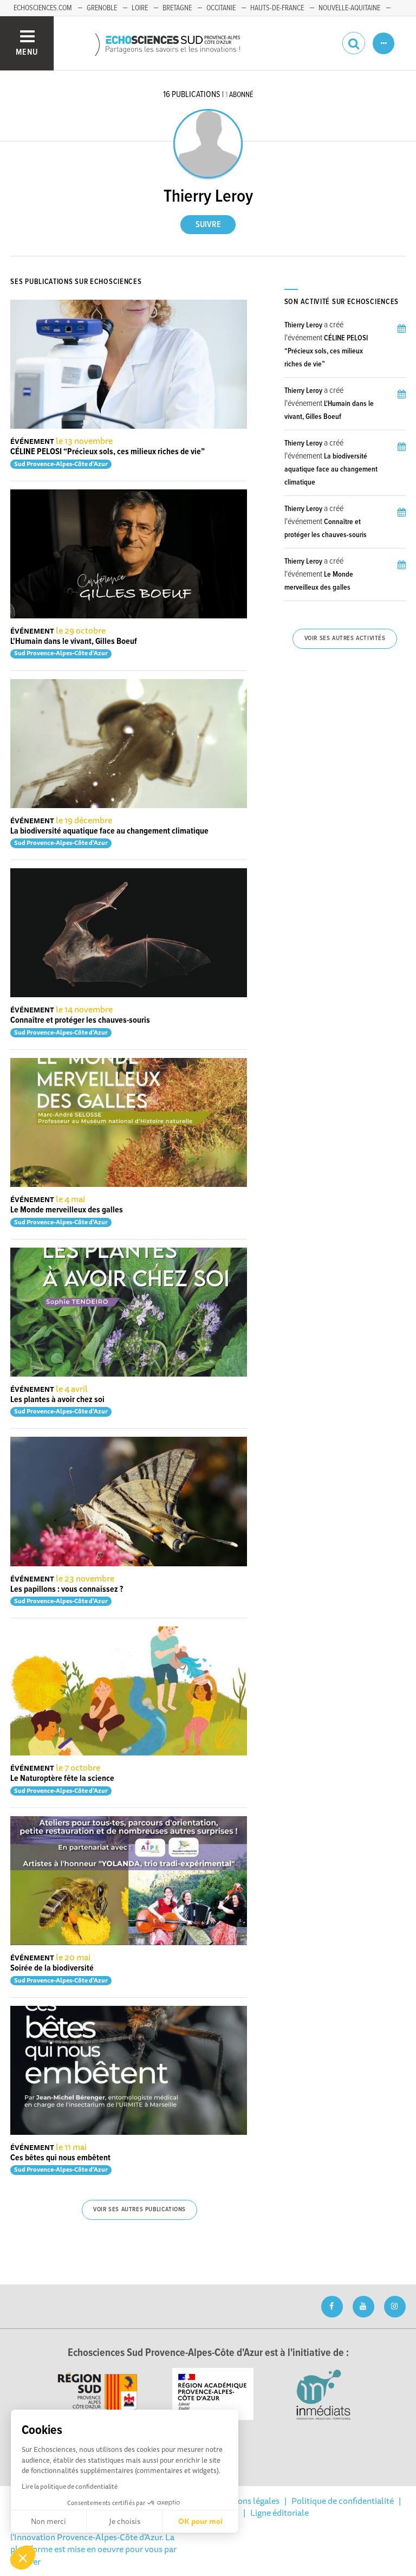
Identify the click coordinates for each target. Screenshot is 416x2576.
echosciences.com (43, 8)
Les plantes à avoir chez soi (57, 1400)
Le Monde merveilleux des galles (67, 1210)
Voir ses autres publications (139, 2210)
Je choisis (125, 2521)
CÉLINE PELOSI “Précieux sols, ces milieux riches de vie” (108, 452)
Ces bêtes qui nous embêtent (60, 2158)
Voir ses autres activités (345, 638)
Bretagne (177, 8)
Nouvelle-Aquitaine (349, 8)
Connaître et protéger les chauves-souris (80, 1020)
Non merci (48, 2521)
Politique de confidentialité (343, 2501)
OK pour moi (200, 2521)
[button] (23, 2558)
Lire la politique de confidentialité (70, 2486)
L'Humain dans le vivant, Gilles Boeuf (74, 641)
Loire (140, 8)
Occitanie (221, 8)
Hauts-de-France (277, 8)
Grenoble (102, 8)
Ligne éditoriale (279, 2513)
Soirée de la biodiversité (52, 1968)
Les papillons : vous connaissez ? (67, 1589)
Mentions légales (248, 2501)
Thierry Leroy (303, 325)
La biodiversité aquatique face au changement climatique (109, 831)
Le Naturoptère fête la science (62, 1778)
